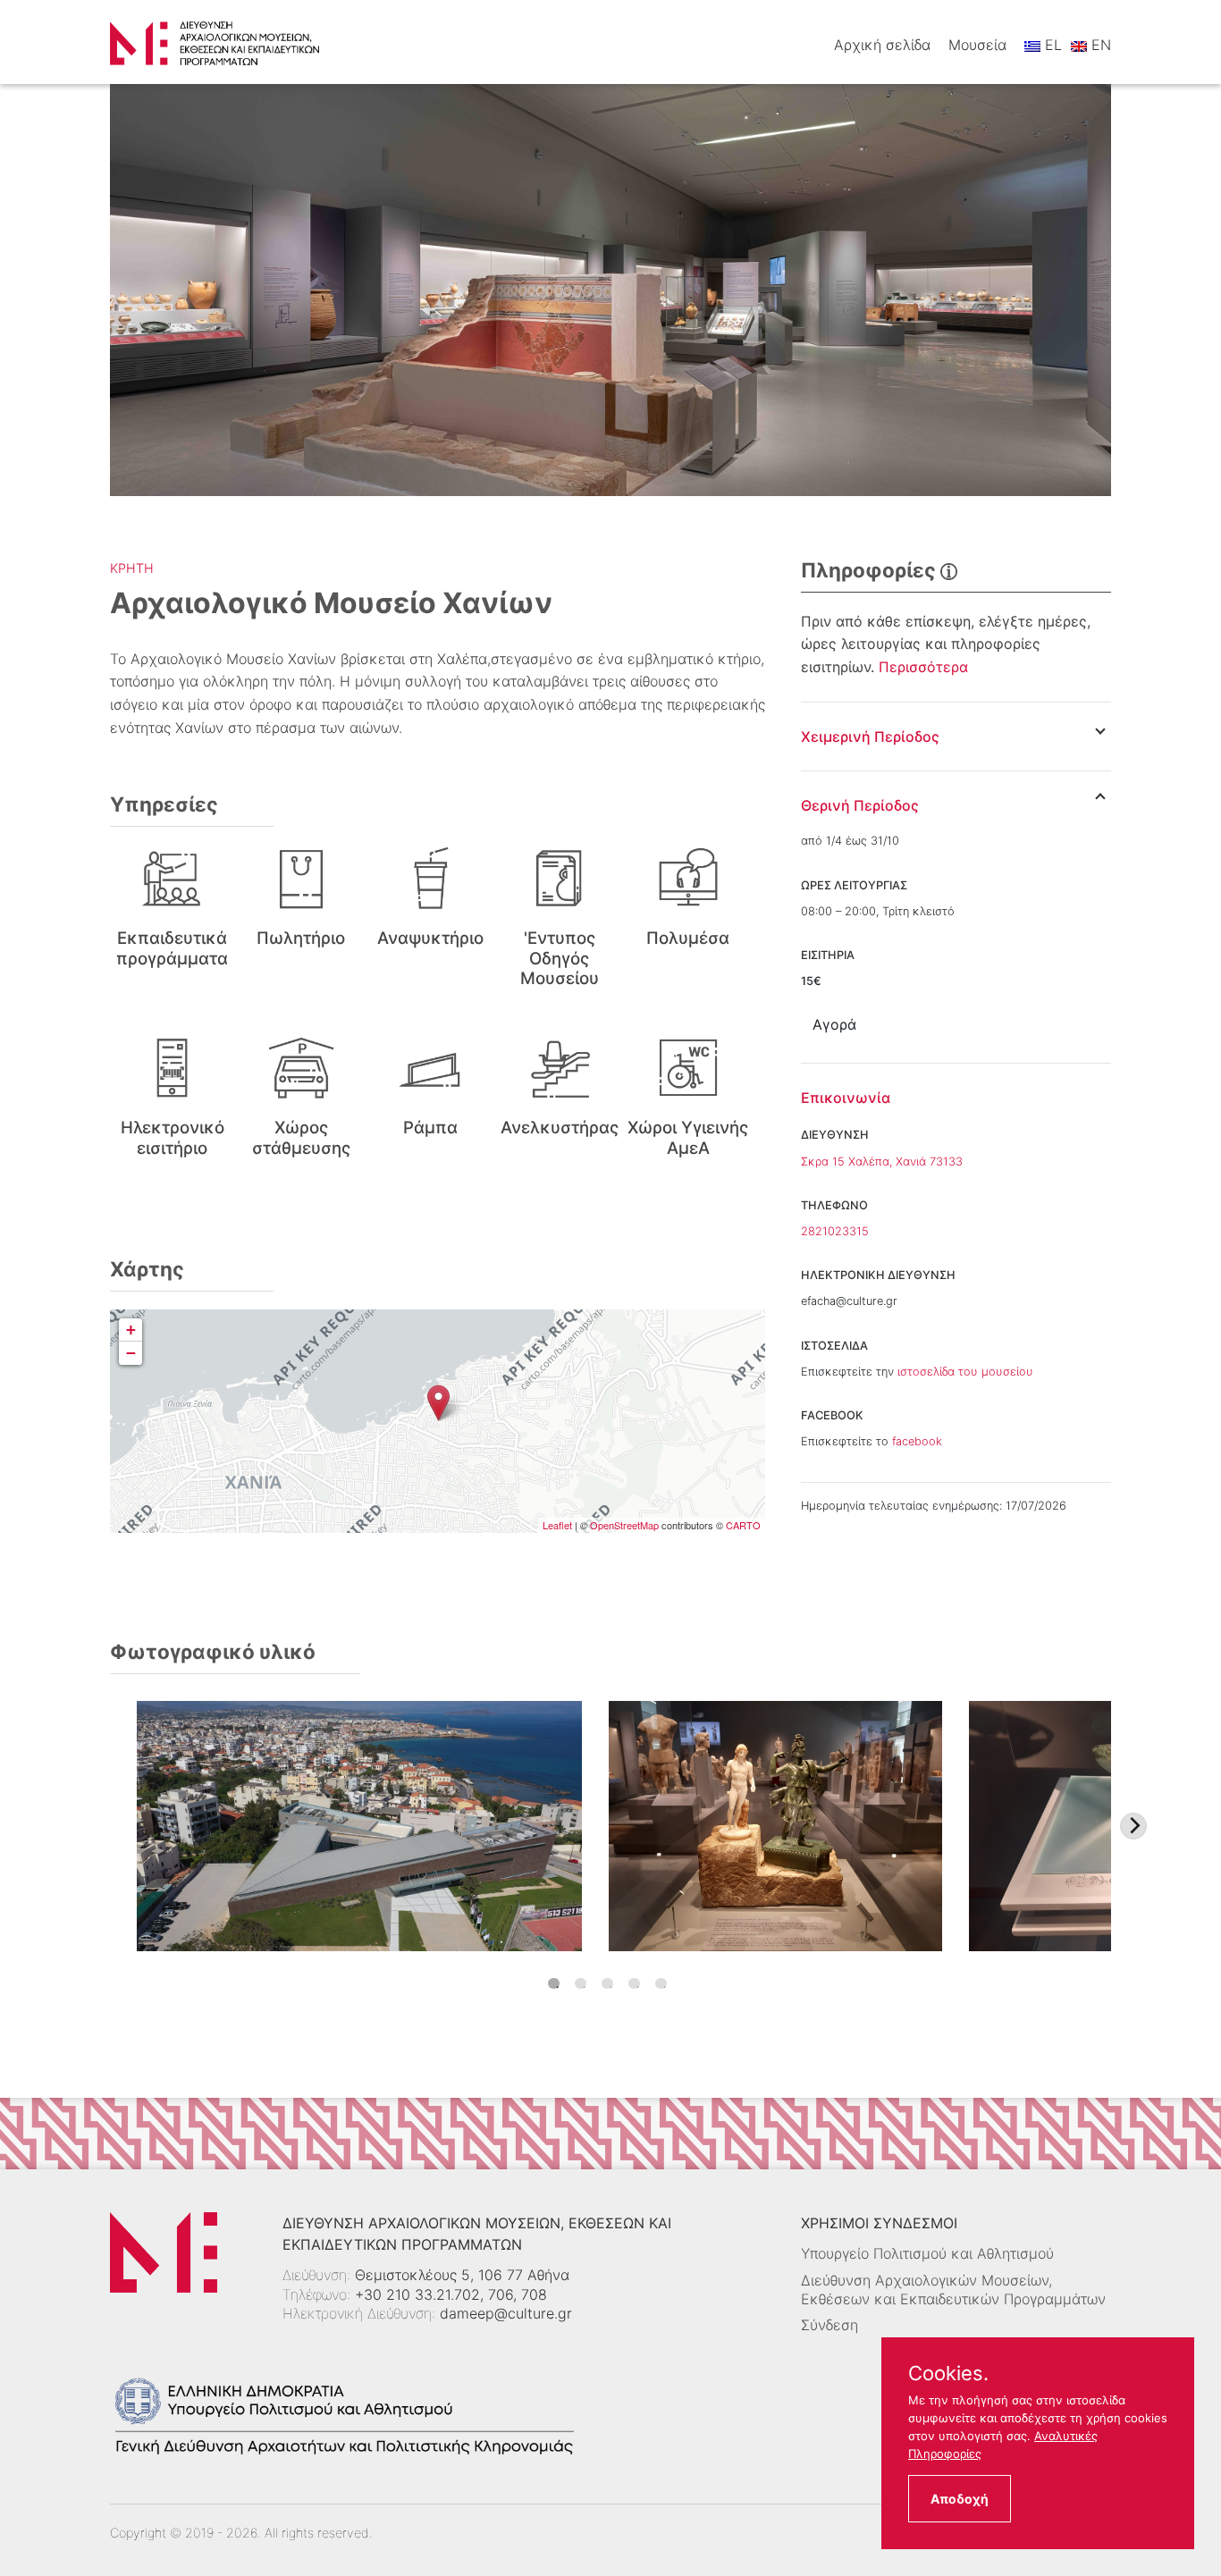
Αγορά (834, 1024)
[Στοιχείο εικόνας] (359, 1826)
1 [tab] (554, 1984)
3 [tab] (607, 1984)
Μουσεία (977, 45)
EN (1099, 45)
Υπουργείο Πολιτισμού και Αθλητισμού (927, 2253)
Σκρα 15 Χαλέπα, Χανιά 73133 (882, 1162)
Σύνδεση (829, 2325)
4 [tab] (634, 1984)
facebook (917, 1441)
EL (1051, 45)
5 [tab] (661, 1984)
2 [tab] (581, 1984)
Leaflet (557, 1525)
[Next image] (1133, 1826)
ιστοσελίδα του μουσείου (965, 1372)
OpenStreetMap (624, 1525)
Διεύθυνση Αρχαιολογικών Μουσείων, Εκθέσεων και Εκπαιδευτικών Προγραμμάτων (953, 2290)
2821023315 (835, 1231)
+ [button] (131, 1330)
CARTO (743, 1525)
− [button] (131, 1353)
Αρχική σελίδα (882, 45)
